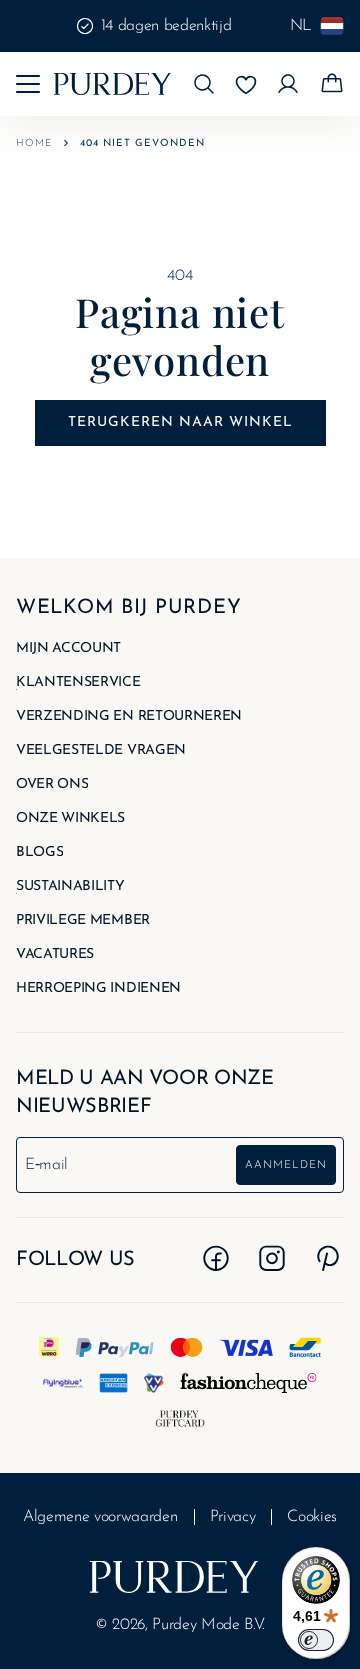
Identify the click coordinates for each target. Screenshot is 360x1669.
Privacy (233, 1517)
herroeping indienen (98, 989)
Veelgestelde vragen (101, 751)
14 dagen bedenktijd (166, 26)
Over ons (52, 785)
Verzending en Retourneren (129, 717)
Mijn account (68, 649)
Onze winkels (70, 819)
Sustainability (70, 887)
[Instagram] (272, 1258)
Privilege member (83, 921)
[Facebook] (216, 1258)
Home (34, 143)
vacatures (55, 955)
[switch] (316, 1640)
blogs (39, 853)
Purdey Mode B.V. (208, 1625)
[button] (204, 84)
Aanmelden (286, 1165)
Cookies (312, 1517)
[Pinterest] (328, 1258)
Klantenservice (78, 683)
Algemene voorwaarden (100, 1517)
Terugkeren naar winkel (180, 422)
